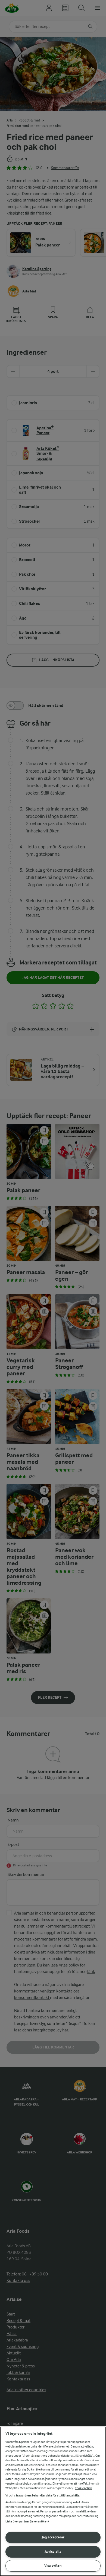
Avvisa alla (53, 2552)
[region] (53, 2501)
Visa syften (53, 2566)
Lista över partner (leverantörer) (27, 2521)
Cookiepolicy (83, 2488)
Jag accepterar (53, 2537)
